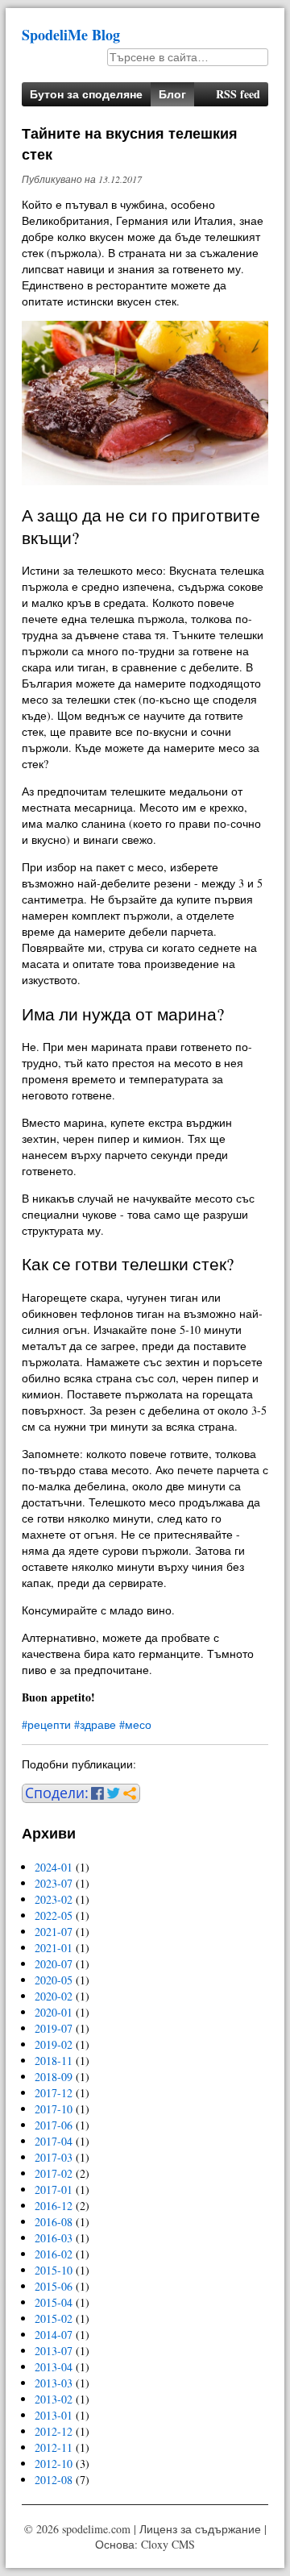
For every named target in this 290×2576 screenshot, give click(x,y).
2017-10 (54, 2109)
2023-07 (54, 1883)
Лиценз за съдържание (200, 2529)
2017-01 (54, 2190)
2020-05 (54, 1980)
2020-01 (54, 2012)
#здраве (95, 1724)
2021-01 (54, 1948)
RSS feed (238, 94)
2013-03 (54, 2383)
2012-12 (54, 2431)
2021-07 (54, 1932)
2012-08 (54, 2480)
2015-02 (54, 2318)
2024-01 (54, 1867)
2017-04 (54, 2141)
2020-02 (54, 1996)
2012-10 (54, 2464)
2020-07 (54, 1964)
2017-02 (54, 2173)
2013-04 (54, 2367)
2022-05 (54, 1915)
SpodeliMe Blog (71, 35)
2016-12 (54, 2206)
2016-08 (54, 2222)
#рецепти (46, 1724)
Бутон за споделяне (86, 94)
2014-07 (54, 2335)
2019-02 (54, 2044)
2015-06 (54, 2286)
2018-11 (54, 2061)
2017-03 (54, 2157)
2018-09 (54, 2077)
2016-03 (54, 2238)
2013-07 (54, 2351)
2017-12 (54, 2093)
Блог (172, 94)
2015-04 (54, 2302)
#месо (135, 1724)
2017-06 (54, 2125)
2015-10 (54, 2270)
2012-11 (54, 2447)
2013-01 (54, 2415)
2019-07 (54, 2028)
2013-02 (54, 2399)
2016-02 (54, 2254)
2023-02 (54, 1899)
